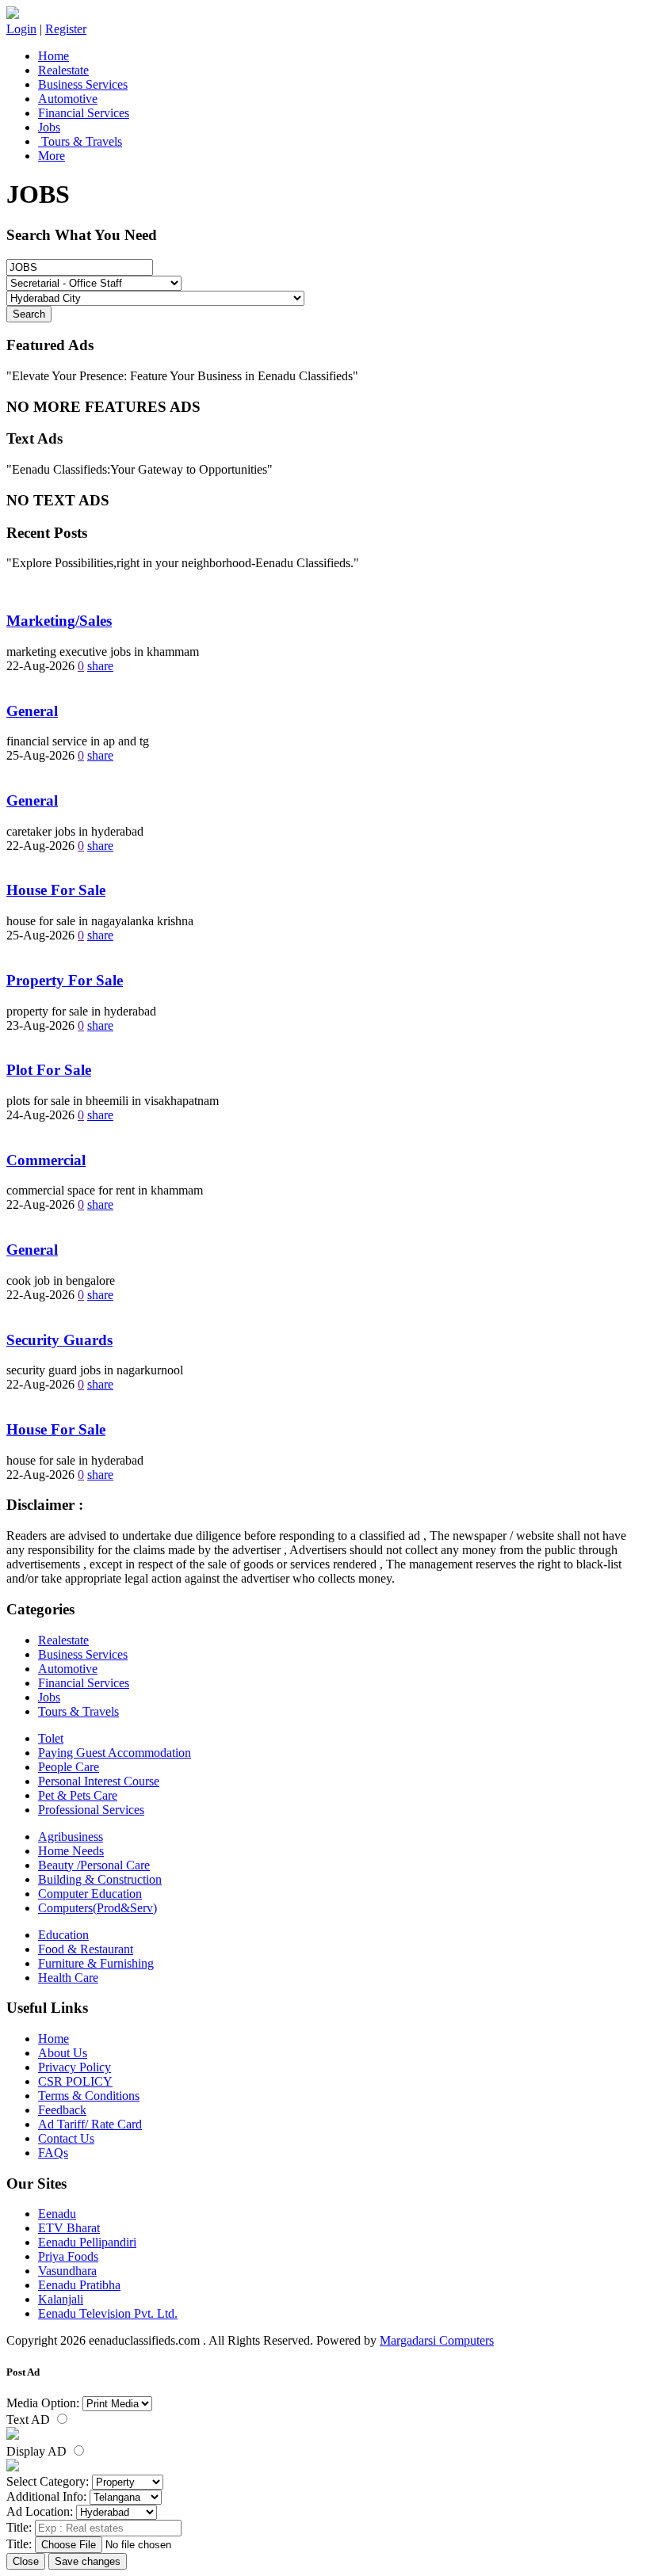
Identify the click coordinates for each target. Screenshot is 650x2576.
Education (63, 1935)
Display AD (38, 2451)
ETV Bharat (69, 2228)
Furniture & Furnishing (96, 1963)
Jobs (49, 127)
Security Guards (59, 1340)
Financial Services (84, 113)
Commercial (46, 1160)
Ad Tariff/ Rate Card (90, 2124)
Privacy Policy (75, 2067)
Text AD (30, 2420)
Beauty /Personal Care (94, 1865)
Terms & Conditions (89, 2096)
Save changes (88, 2561)
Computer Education (90, 1894)
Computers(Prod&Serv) (97, 1908)
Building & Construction (100, 1879)
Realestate (63, 70)
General (32, 711)
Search (29, 314)
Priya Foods (68, 2256)
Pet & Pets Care (78, 1795)
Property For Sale (65, 980)
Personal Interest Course (99, 1781)
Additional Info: (46, 2496)
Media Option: (43, 2403)
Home (54, 56)
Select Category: (48, 2481)
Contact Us (66, 2138)
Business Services (83, 84)
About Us (63, 2053)
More (52, 156)
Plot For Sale (49, 1070)
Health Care (68, 1978)
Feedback (62, 2110)
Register (66, 29)
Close (26, 2561)
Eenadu (57, 2214)
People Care (69, 1767)
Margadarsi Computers (437, 2340)
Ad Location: (40, 2511)
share (100, 666)
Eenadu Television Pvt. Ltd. (108, 2313)
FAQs (53, 2153)
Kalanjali (61, 2299)
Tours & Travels (80, 141)
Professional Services (91, 1810)
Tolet (51, 1738)
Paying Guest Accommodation (115, 1753)
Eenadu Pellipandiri (87, 2242)
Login (21, 29)
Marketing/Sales (59, 621)
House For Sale (56, 890)
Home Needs (71, 1851)
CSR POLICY (75, 2081)
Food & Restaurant (86, 1949)
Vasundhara (67, 2271)
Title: (19, 2527)
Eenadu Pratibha (79, 2285)
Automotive (68, 99)
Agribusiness (71, 1837)
